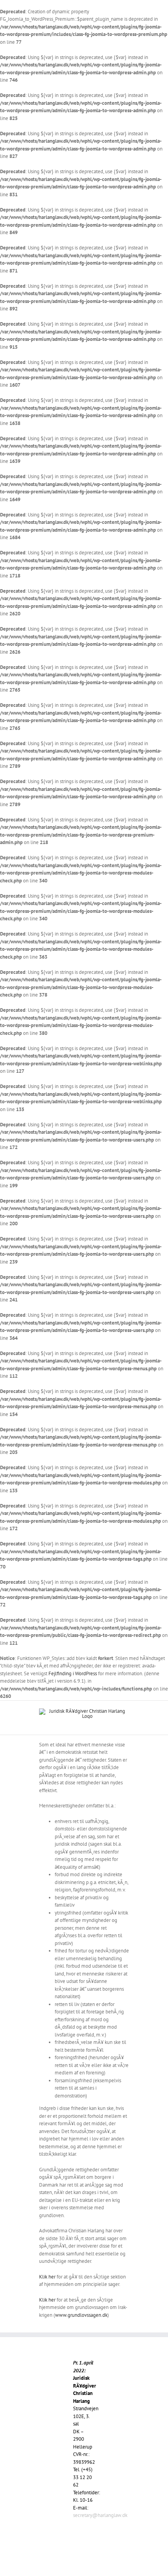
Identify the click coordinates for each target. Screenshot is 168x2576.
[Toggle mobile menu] (126, 1723)
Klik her (47, 2277)
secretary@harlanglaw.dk (100, 2515)
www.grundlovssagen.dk (81, 2315)
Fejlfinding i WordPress (73, 1673)
